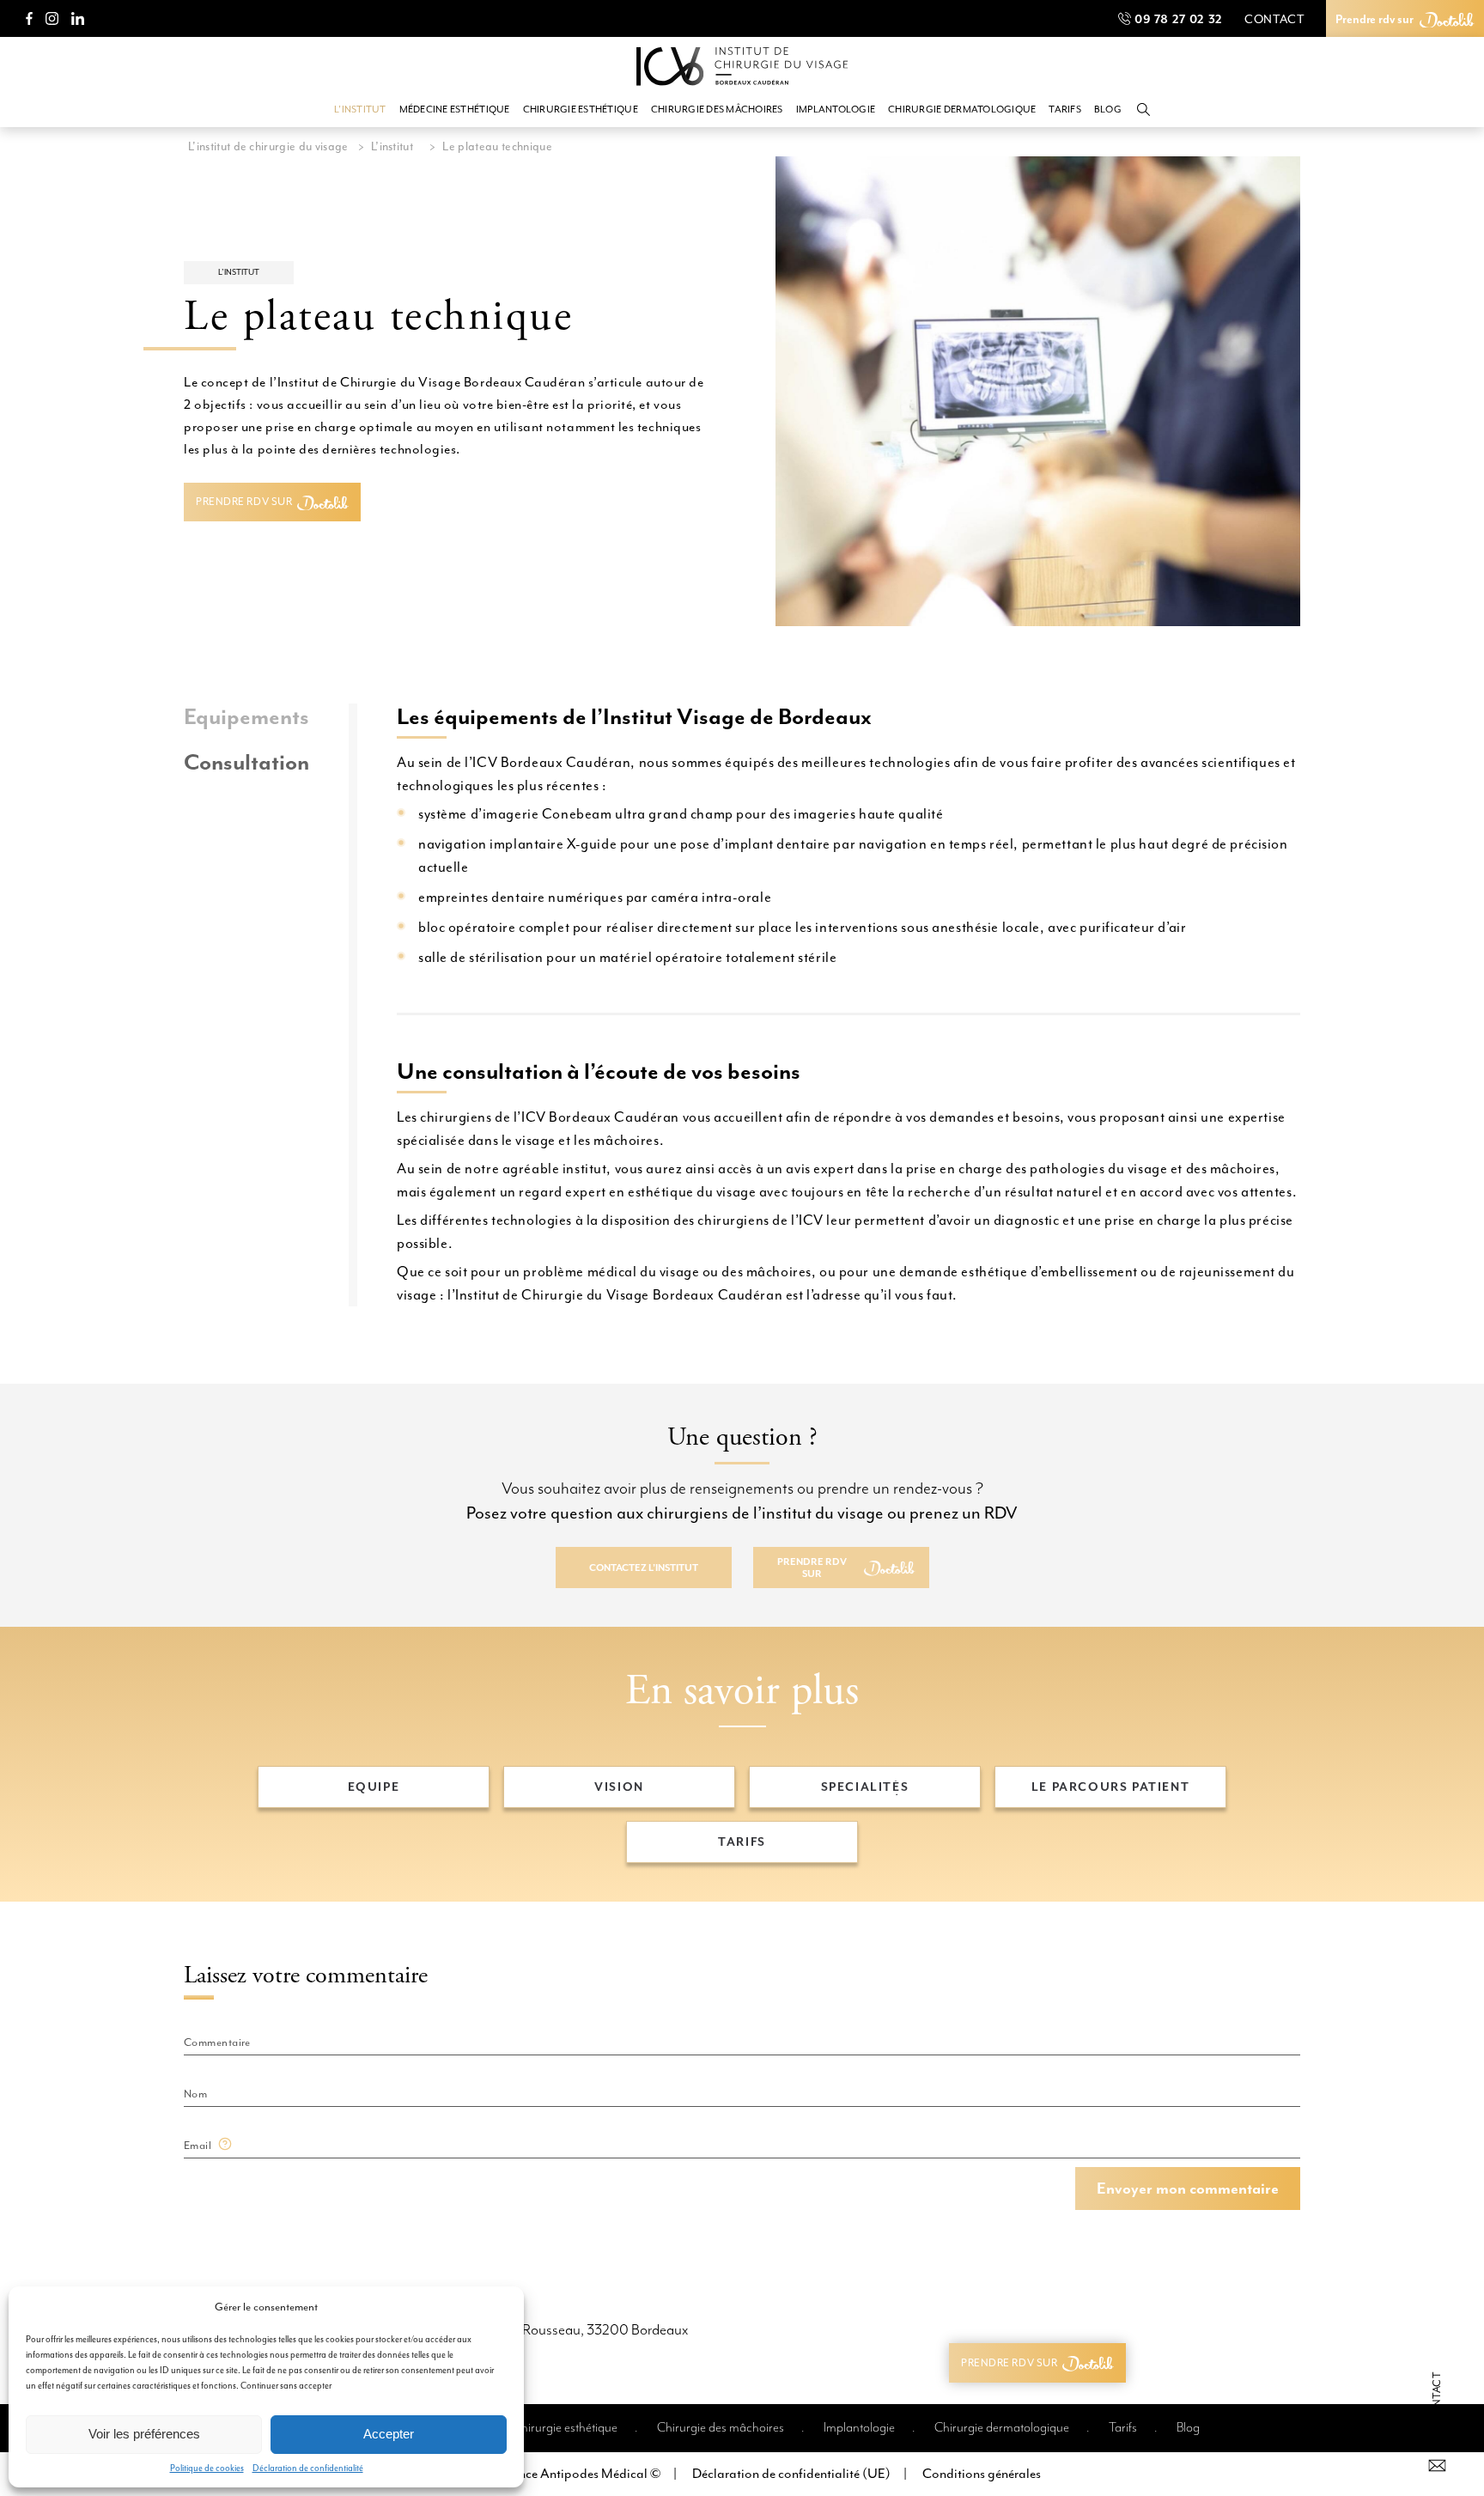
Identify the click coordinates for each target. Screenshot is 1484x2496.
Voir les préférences (144, 2434)
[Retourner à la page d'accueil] (742, 69)
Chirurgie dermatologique (1002, 2428)
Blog (1188, 2428)
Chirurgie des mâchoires (721, 2428)
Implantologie (859, 2428)
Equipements (246, 718)
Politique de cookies (207, 2468)
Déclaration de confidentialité (308, 2468)
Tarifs (1123, 2428)
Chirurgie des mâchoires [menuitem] (717, 110)
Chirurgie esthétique (565, 2428)
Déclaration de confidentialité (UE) (791, 2474)
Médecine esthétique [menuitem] (455, 110)
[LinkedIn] (78, 18)
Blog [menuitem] (1108, 110)
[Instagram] (52, 18)
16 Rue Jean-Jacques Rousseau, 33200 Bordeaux (544, 2330)
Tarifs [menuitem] (1065, 110)
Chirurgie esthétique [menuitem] (581, 110)
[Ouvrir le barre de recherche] (1143, 110)
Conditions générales (982, 2474)
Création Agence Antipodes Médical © (552, 2474)
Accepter (389, 2434)
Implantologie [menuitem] (836, 110)
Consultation (246, 763)
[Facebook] (29, 18)
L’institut (239, 272)
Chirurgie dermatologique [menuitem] (962, 110)
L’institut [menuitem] (360, 110)
